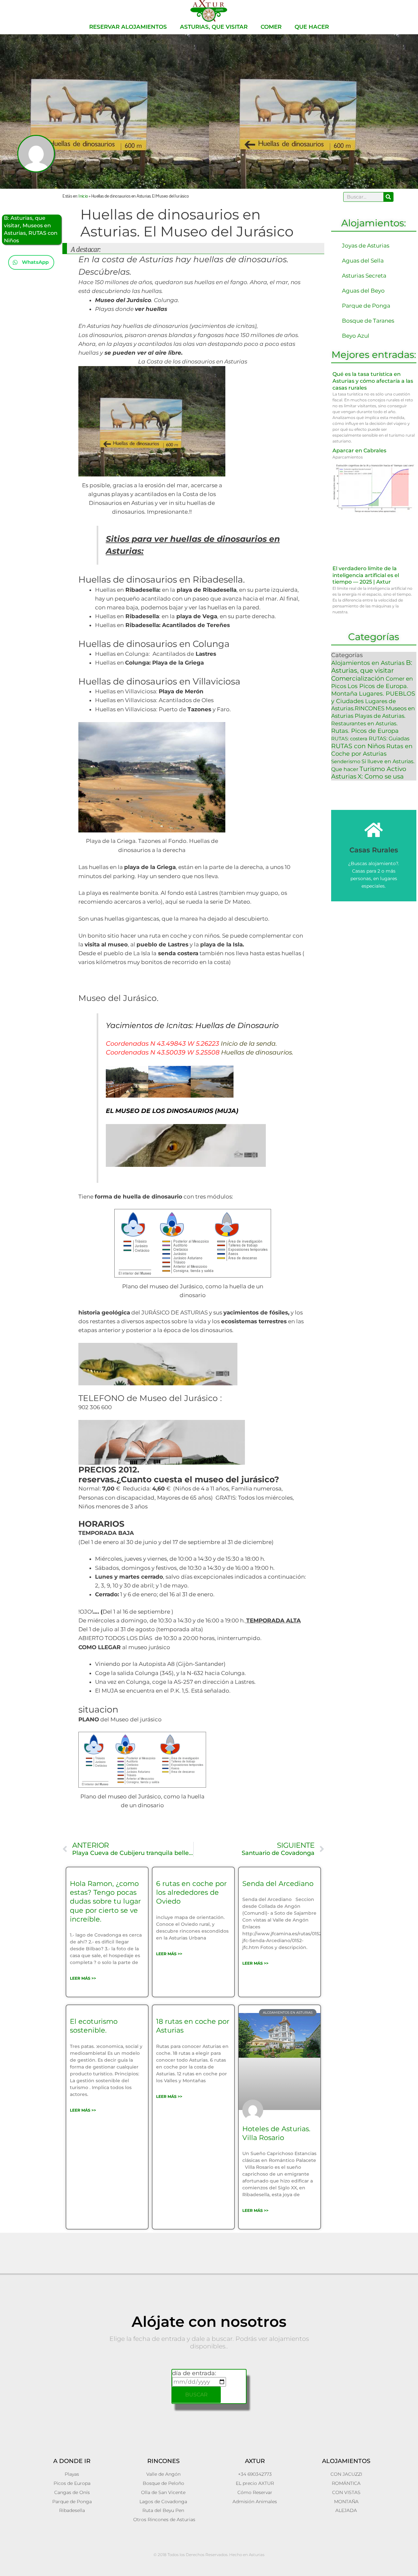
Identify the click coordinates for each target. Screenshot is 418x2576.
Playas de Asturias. (380, 716)
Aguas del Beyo (363, 291)
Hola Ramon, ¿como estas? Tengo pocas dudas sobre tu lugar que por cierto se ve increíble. (105, 1901)
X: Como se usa (381, 776)
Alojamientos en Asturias (368, 663)
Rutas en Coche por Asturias (372, 750)
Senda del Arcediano (278, 1884)
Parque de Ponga (366, 306)
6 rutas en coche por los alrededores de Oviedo (191, 1892)
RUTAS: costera (349, 739)
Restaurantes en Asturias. (364, 723)
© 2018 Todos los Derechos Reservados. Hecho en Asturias (209, 2555)
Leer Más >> (83, 1978)
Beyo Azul (356, 336)
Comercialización (358, 678)
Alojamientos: (374, 223)
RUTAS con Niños (358, 746)
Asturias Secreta (364, 276)
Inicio (83, 195)
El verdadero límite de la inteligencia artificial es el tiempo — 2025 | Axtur (366, 575)
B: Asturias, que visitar (372, 667)
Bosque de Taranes (368, 321)
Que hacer (312, 27)
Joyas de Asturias (366, 246)
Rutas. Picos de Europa (365, 731)
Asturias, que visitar (214, 27)
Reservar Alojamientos (128, 27)
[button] (31, 262)
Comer (271, 27)
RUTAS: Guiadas (389, 738)
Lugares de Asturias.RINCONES (363, 705)
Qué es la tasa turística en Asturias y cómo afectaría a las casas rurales (373, 381)
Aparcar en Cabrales (359, 451)
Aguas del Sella (363, 261)
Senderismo (346, 761)
